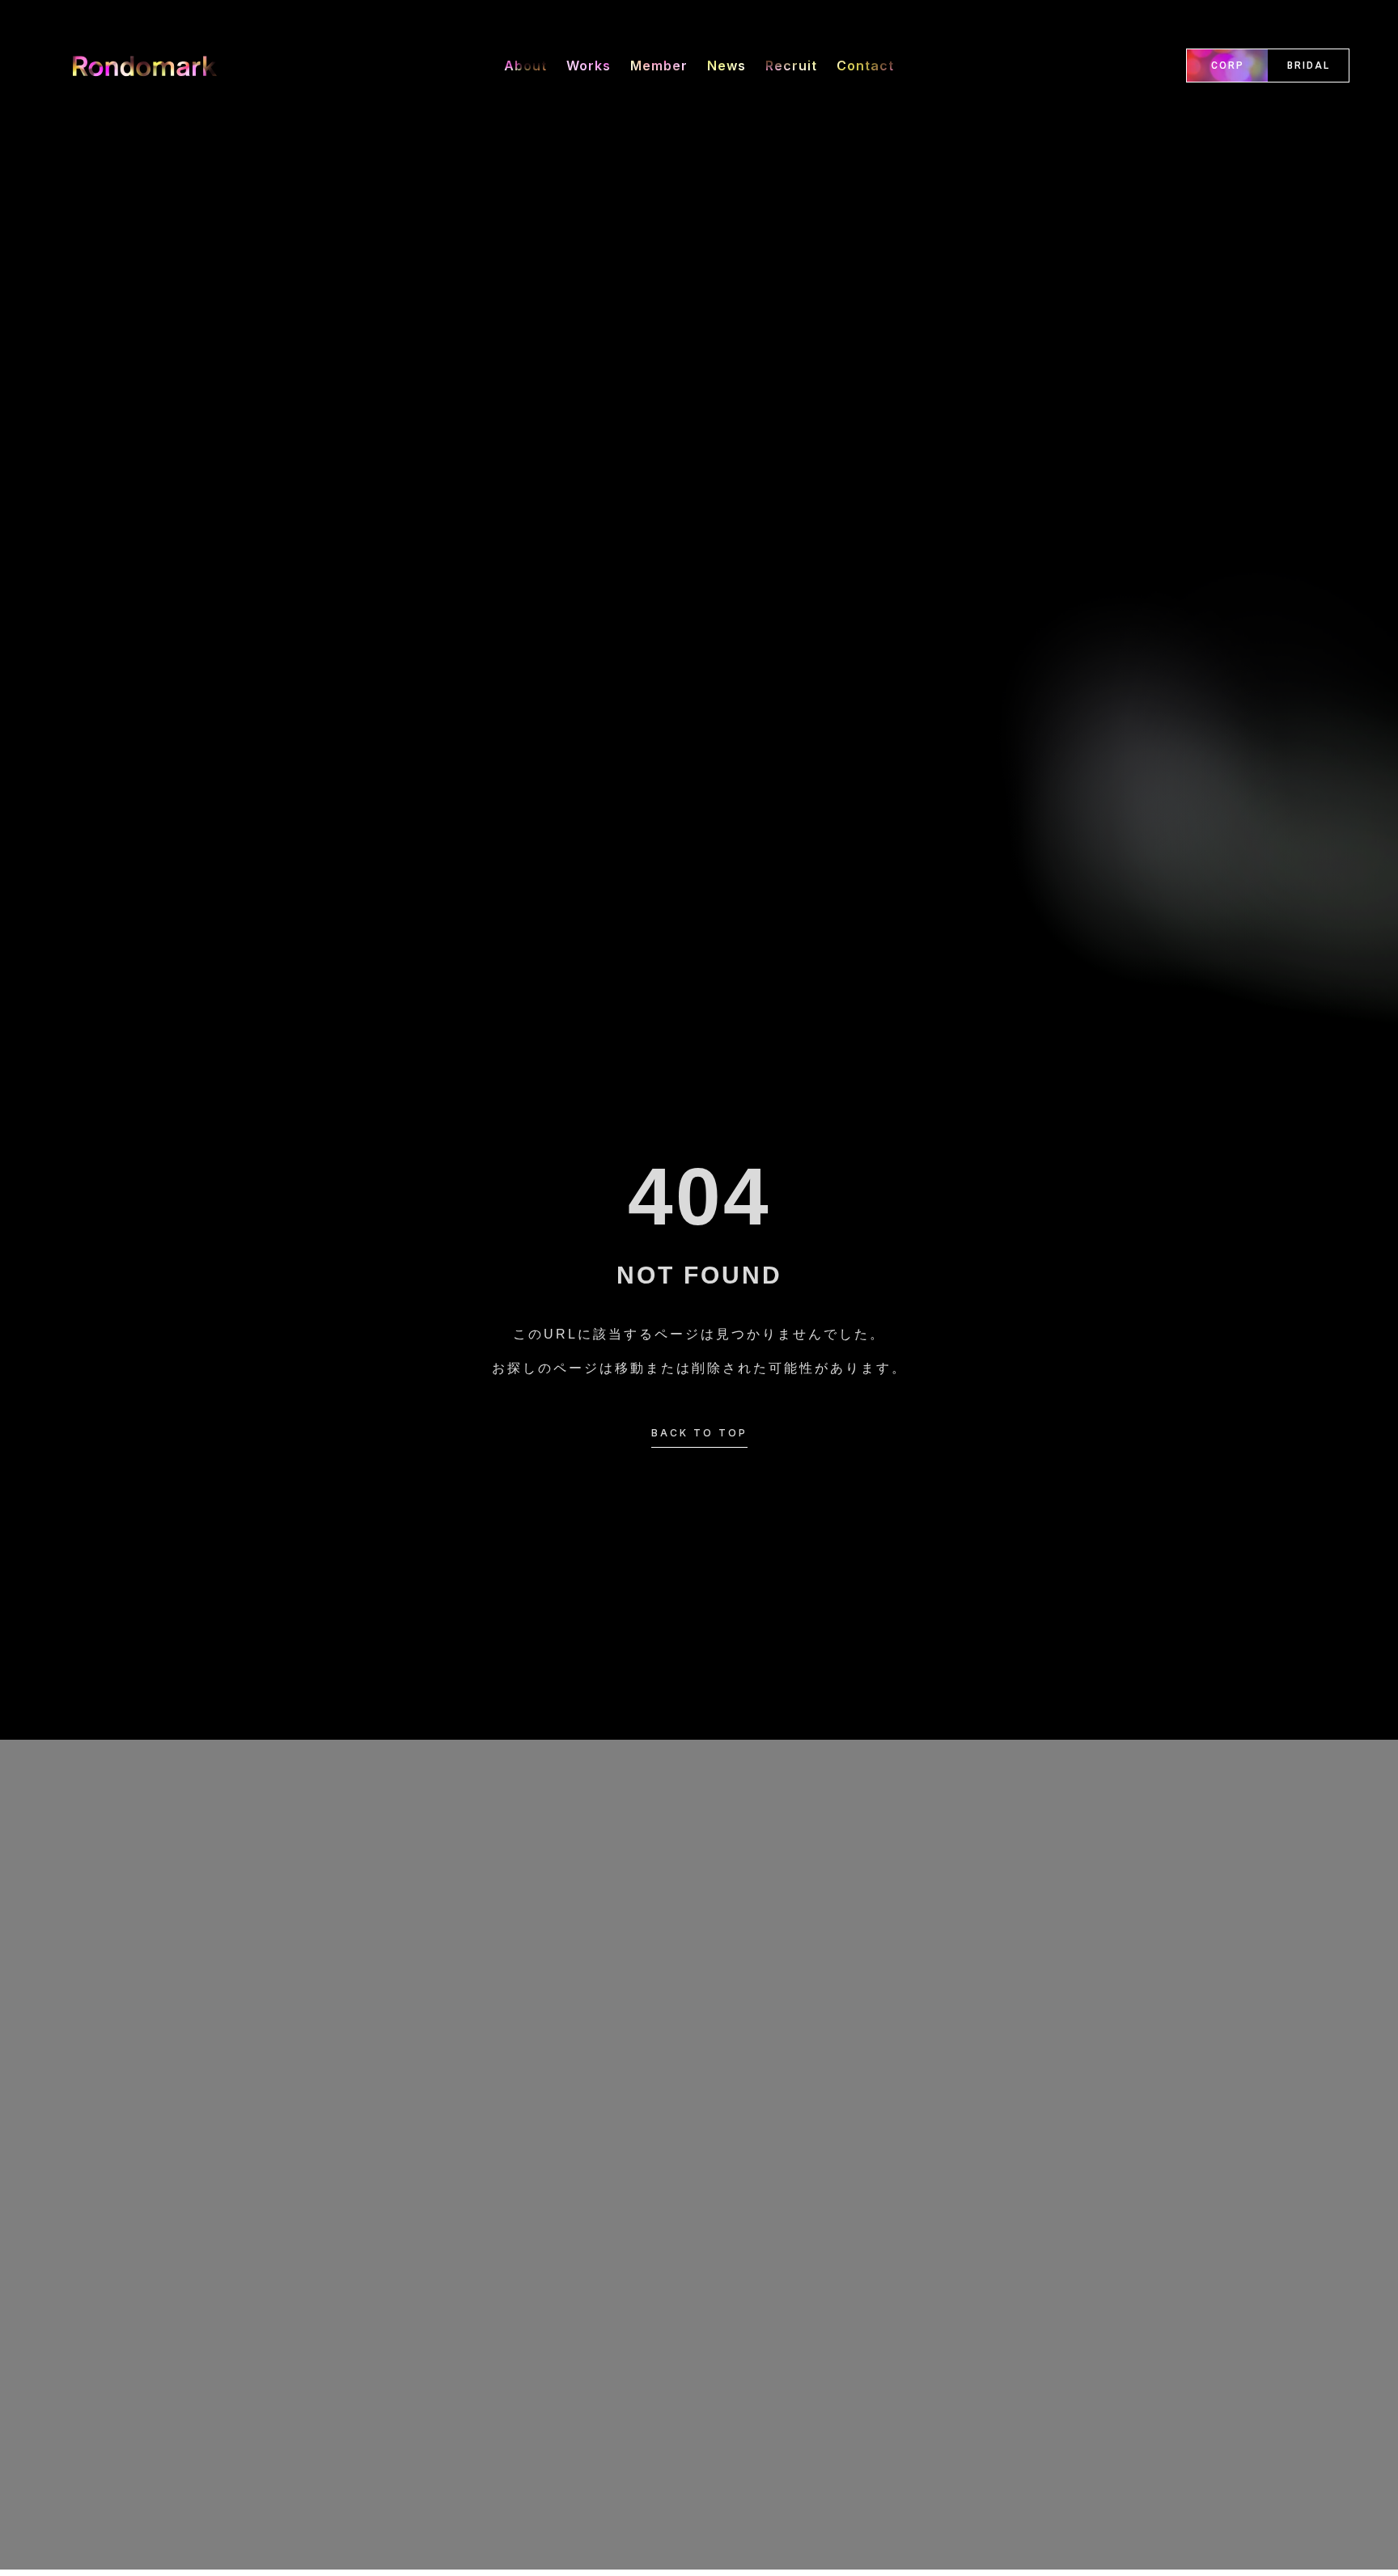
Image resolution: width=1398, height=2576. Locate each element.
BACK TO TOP (699, 1433)
